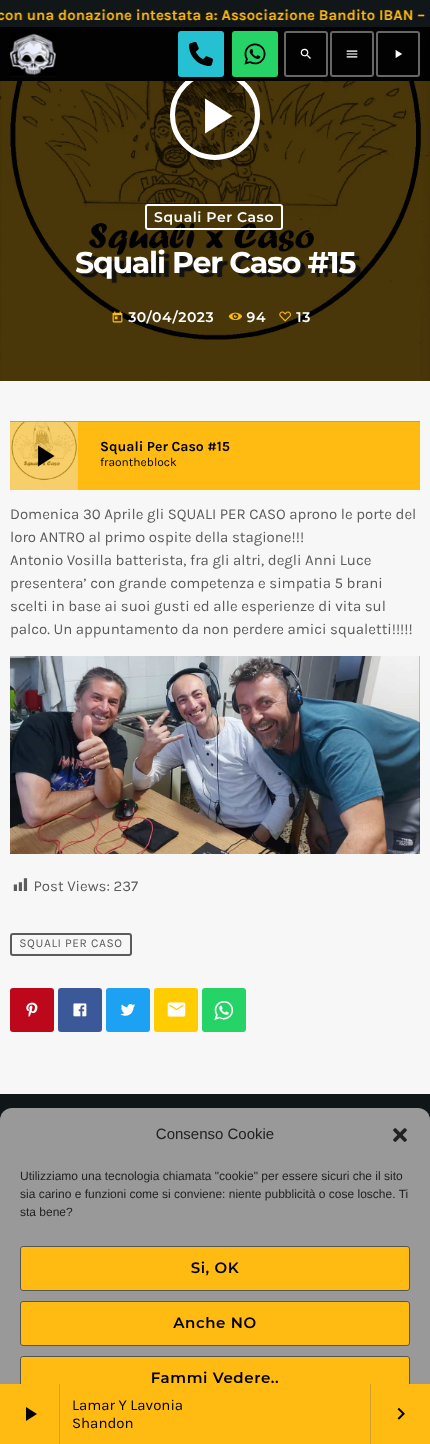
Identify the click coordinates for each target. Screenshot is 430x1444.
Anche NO (215, 1322)
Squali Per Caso (214, 217)
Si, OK (215, 1267)
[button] (400, 1135)
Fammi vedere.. (215, 1377)
